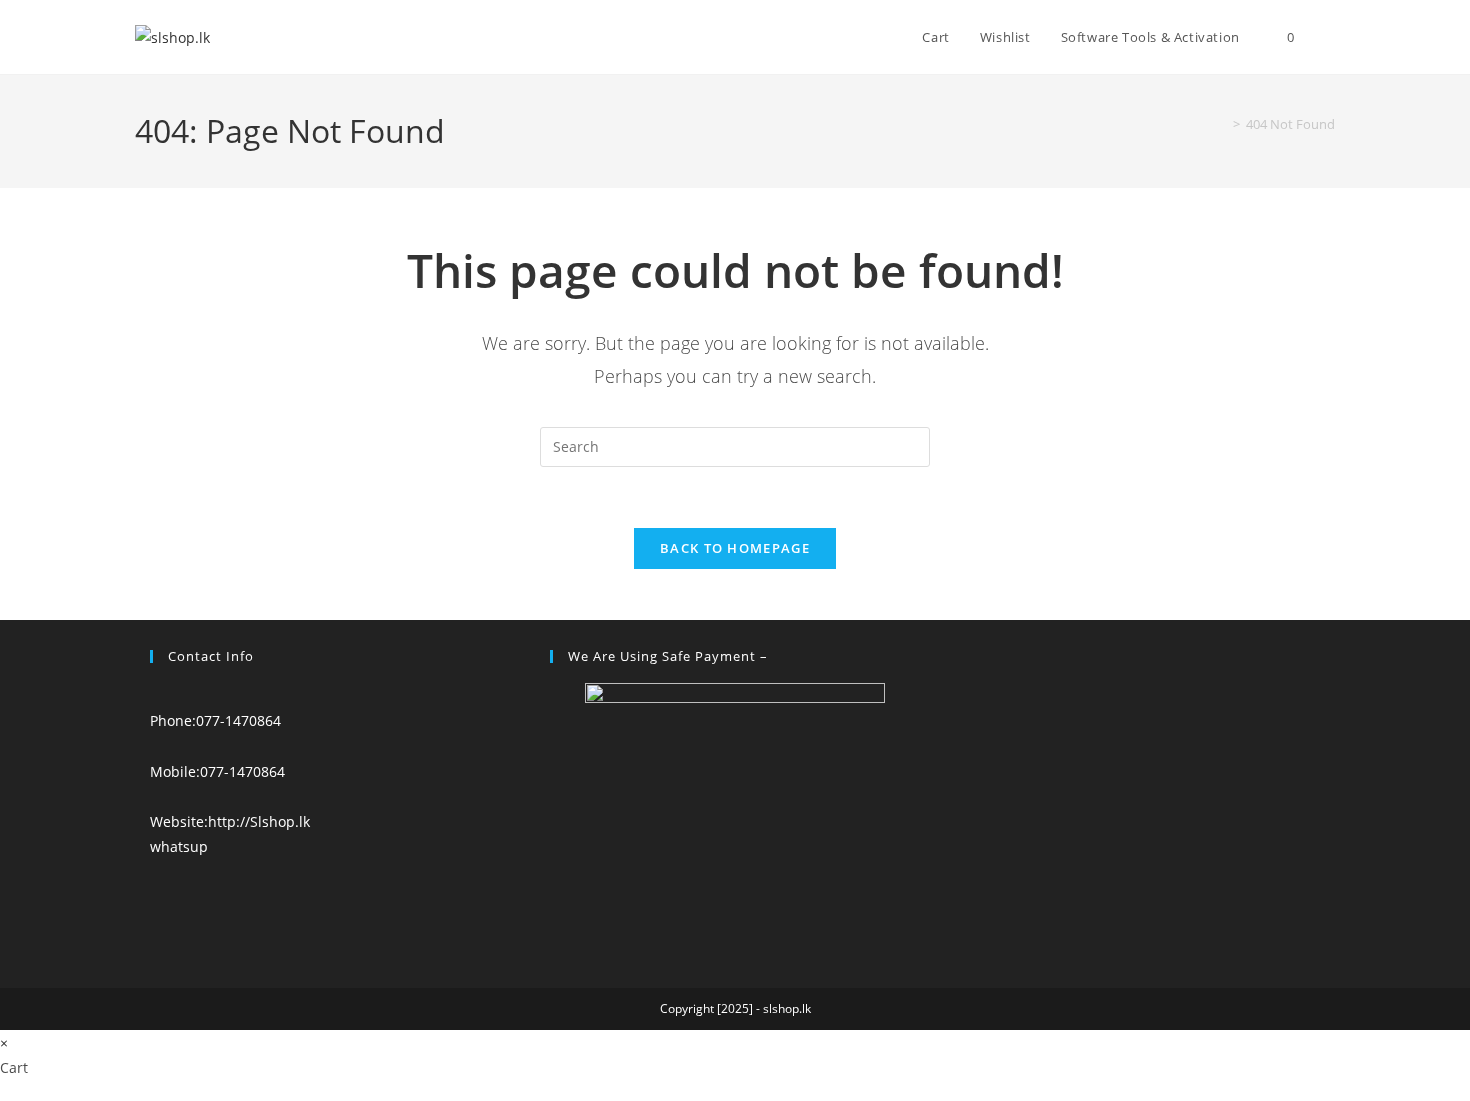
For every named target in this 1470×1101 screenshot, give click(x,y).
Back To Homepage (735, 548)
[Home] (1222, 124)
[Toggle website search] (1330, 37)
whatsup (179, 846)
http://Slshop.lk (259, 821)
